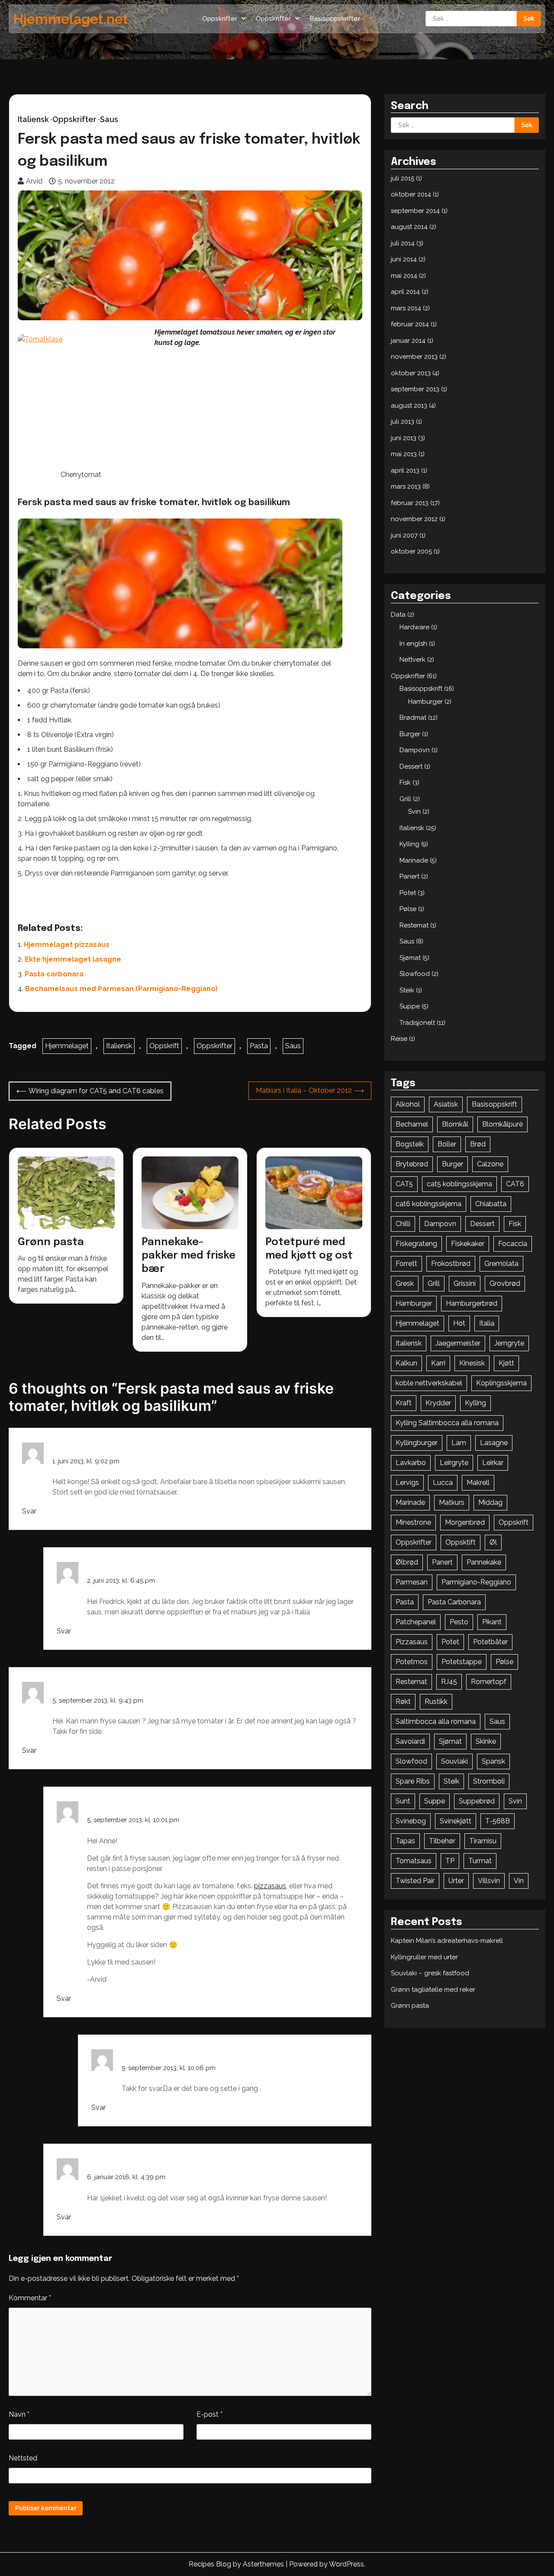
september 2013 (415, 389)
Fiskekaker (468, 1244)
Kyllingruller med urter (424, 1957)
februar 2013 (410, 503)
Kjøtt (506, 1363)
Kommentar (30, 2298)
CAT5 (404, 1184)
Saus (109, 119)
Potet (408, 893)
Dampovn (415, 750)
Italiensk (33, 119)
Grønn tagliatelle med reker (433, 1990)
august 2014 (409, 227)
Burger (410, 734)
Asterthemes (263, 2564)
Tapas (405, 1841)
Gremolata (501, 1264)
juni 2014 (404, 259)
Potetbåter (490, 1642)
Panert (409, 876)
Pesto (459, 1622)
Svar (29, 1511)
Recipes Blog (210, 2564)
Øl (493, 1542)
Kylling (409, 844)
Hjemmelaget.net (71, 19)
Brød (478, 1144)
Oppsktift (461, 1542)
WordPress (346, 2564)
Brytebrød (412, 1164)
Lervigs (407, 1483)
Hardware (414, 627)
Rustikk (436, 1702)
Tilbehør (442, 1841)
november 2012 (414, 519)
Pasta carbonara (54, 974)
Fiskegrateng (416, 1244)
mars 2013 (406, 486)
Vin (519, 1881)
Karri (438, 1363)
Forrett (406, 1264)
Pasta (259, 1046)
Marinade (414, 860)
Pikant (492, 1622)
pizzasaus (270, 1886)
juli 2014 (403, 243)
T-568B (498, 1821)
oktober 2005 (411, 551)
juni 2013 (404, 438)
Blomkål (455, 1124)
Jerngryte (509, 1343)
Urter (456, 1881)
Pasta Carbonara (454, 1602)
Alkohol (408, 1104)
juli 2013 (403, 422)
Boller (447, 1144)
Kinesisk (472, 1363)
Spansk (493, 1761)
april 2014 (405, 292)
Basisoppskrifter (335, 19)
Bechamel (412, 1124)
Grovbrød (505, 1283)
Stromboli (489, 1781)
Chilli (403, 1224)
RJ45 (449, 1682)
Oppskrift (164, 1046)
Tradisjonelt (417, 1023)
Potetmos (412, 1662)
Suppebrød (477, 1801)
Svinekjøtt (456, 1821)
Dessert (411, 766)
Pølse (408, 909)
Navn (19, 2414)
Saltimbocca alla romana (436, 1721)
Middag (490, 1502)
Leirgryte (454, 1463)
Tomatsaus (414, 1861)
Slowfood (415, 974)
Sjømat (410, 958)
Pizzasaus (412, 1642)
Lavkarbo (411, 1463)
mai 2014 (404, 276)
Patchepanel (416, 1622)
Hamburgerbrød (472, 1303)
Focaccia (513, 1244)
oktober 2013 (411, 373)
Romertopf (489, 1682)
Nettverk (412, 660)
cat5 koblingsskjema (459, 1184)
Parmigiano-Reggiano (476, 1582)
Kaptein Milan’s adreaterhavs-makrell (447, 1941)
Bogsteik (410, 1144)
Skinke (486, 1741)
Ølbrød (407, 1562)
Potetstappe (462, 1662)
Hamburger (425, 702)
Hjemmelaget (67, 1046)
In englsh (413, 644)
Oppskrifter (220, 19)
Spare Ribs (413, 1781)
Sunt (403, 1801)
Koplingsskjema (501, 1383)
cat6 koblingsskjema (428, 1204)
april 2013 (405, 470)
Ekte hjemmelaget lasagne (73, 959)
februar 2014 (410, 324)
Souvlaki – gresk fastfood (430, 1973)
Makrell (478, 1483)
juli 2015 (403, 178)
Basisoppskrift (421, 689)
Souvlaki (454, 1761)
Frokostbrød (451, 1264)
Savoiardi (410, 1741)
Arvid (34, 181)
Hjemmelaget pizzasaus (67, 945)
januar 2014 (408, 341)
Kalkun (406, 1363)
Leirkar (493, 1463)
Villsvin (489, 1881)
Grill (405, 799)
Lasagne (494, 1443)
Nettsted (23, 2458)
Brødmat (413, 718)
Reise (399, 1039)
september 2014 (415, 211)
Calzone (490, 1164)
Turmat (480, 1861)
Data (398, 615)
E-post (209, 2414)
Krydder (438, 1403)
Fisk (405, 782)
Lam (459, 1443)
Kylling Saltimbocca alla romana (447, 1423)
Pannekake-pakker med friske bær (188, 1256)
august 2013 (409, 406)
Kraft (404, 1403)
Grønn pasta (51, 1242)
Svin (414, 811)
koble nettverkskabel (429, 1383)
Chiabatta (491, 1204)
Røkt (403, 1702)
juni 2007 (404, 535)
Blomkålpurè (502, 1124)
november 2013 (414, 357)
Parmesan (412, 1582)
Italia (487, 1323)
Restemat (414, 925)
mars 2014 (406, 308)
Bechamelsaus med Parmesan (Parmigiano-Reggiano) (121, 989)
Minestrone (413, 1522)
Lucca (443, 1483)
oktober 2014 (411, 194)
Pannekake (484, 1562)
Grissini (465, 1283)
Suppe (410, 1006)
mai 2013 (404, 454)
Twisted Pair (415, 1881)
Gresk (405, 1283)
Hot (459, 1323)
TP (450, 1861)
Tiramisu (483, 1841)
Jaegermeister (458, 1343)
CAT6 (515, 1184)
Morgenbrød (465, 1522)
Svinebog (411, 1821)
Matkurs (452, 1502)
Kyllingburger (417, 1443)
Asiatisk (446, 1104)
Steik (407, 990)
